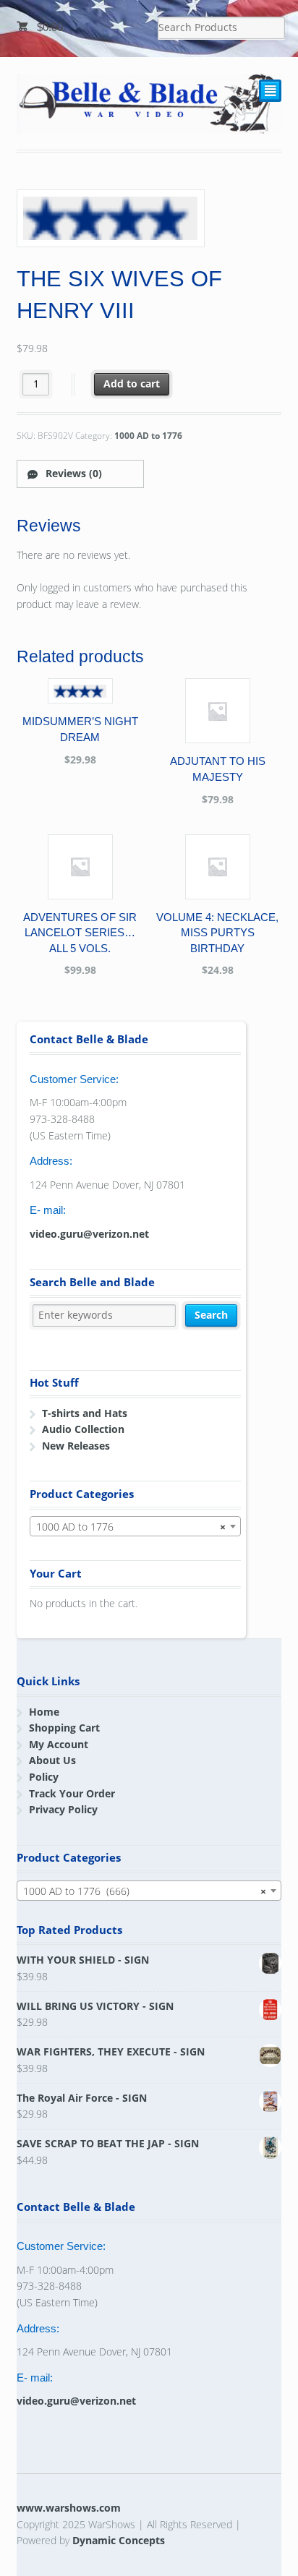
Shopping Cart (64, 1728)
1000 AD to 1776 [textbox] (131, 1527)
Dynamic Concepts (119, 2540)
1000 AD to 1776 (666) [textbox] (145, 1891)
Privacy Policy (63, 1809)
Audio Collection (83, 1429)
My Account (59, 1744)
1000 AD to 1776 (148, 436)
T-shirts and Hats (85, 1413)
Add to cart (132, 384)
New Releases (76, 1446)
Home (44, 1712)
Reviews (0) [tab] (72, 473)
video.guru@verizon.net (89, 1234)
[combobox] (135, 1526)
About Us (52, 1760)
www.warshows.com (69, 2508)
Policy (44, 1777)
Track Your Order (72, 1793)
